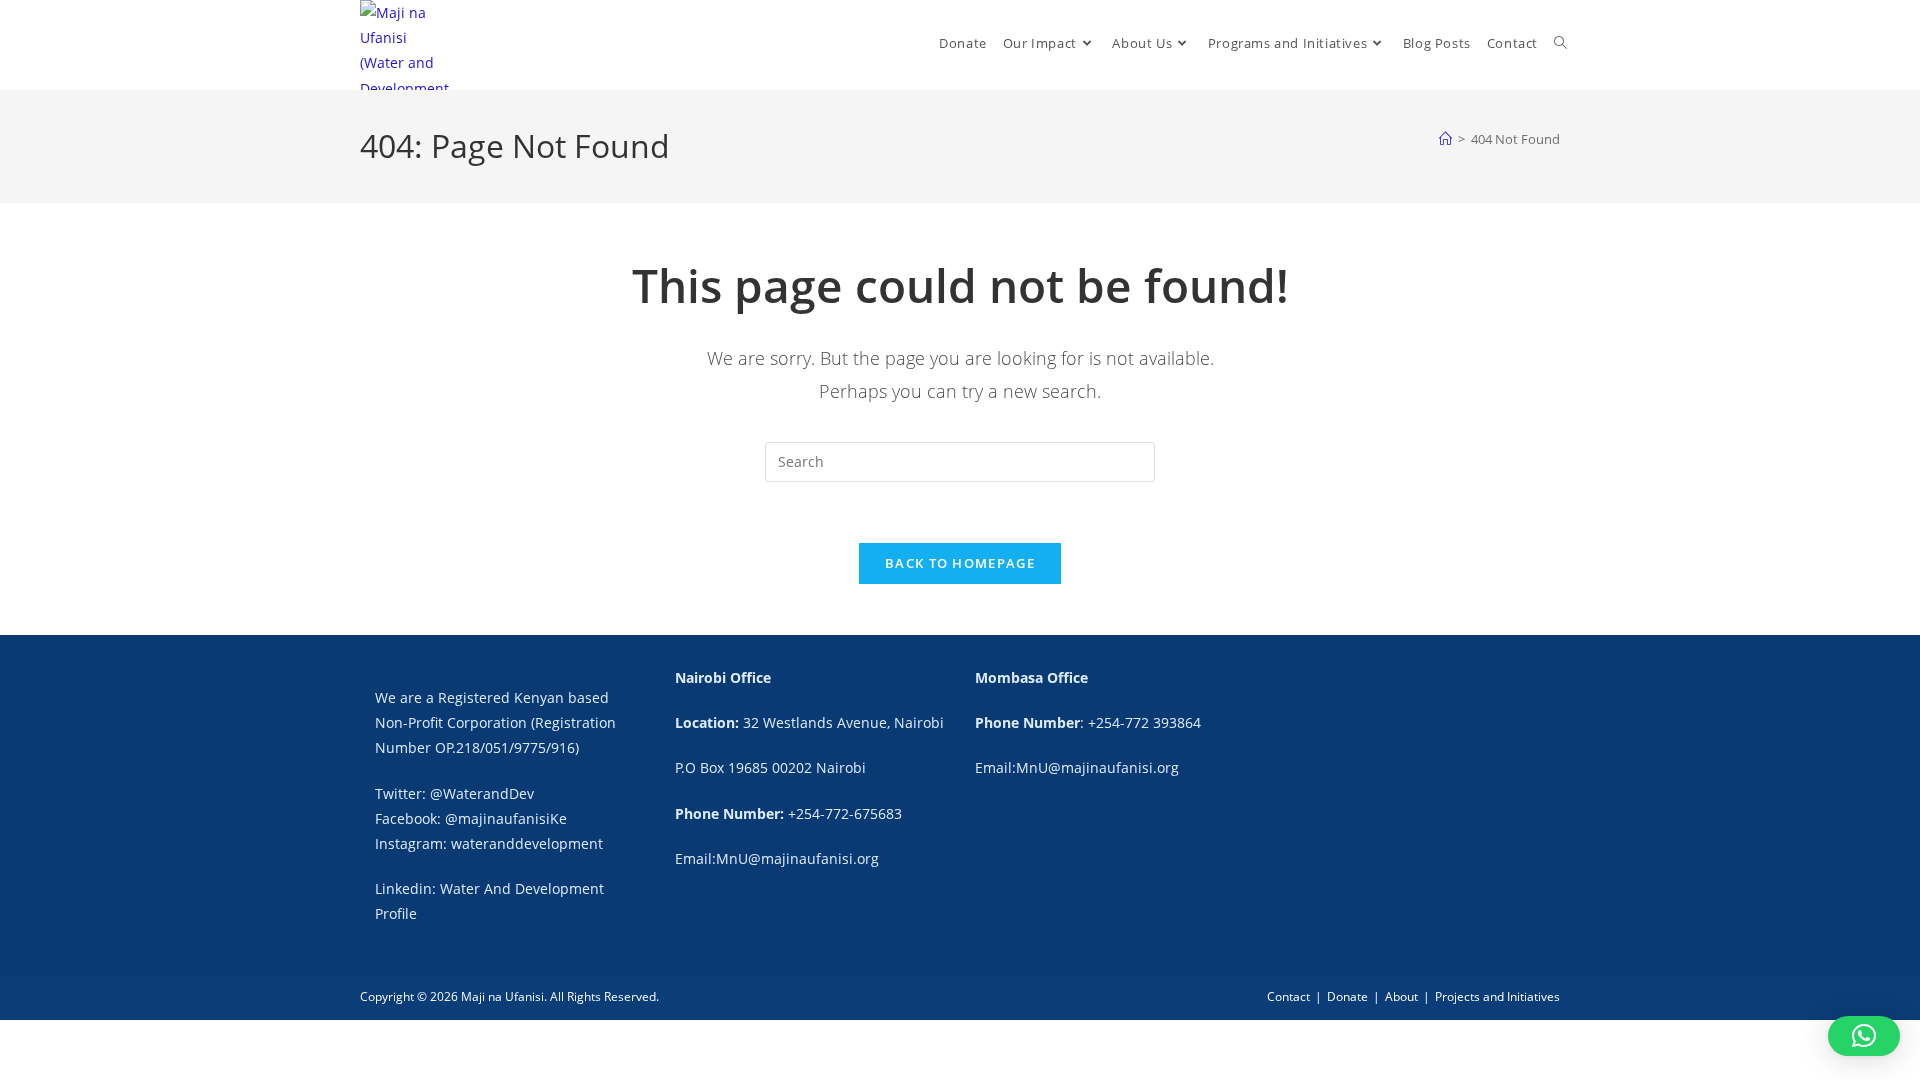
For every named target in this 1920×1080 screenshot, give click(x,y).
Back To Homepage (960, 563)
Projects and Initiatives (1497, 996)
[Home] (1445, 139)
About (1401, 996)
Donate (1347, 996)
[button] (1864, 1036)
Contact (1288, 996)
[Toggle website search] (1560, 43)
